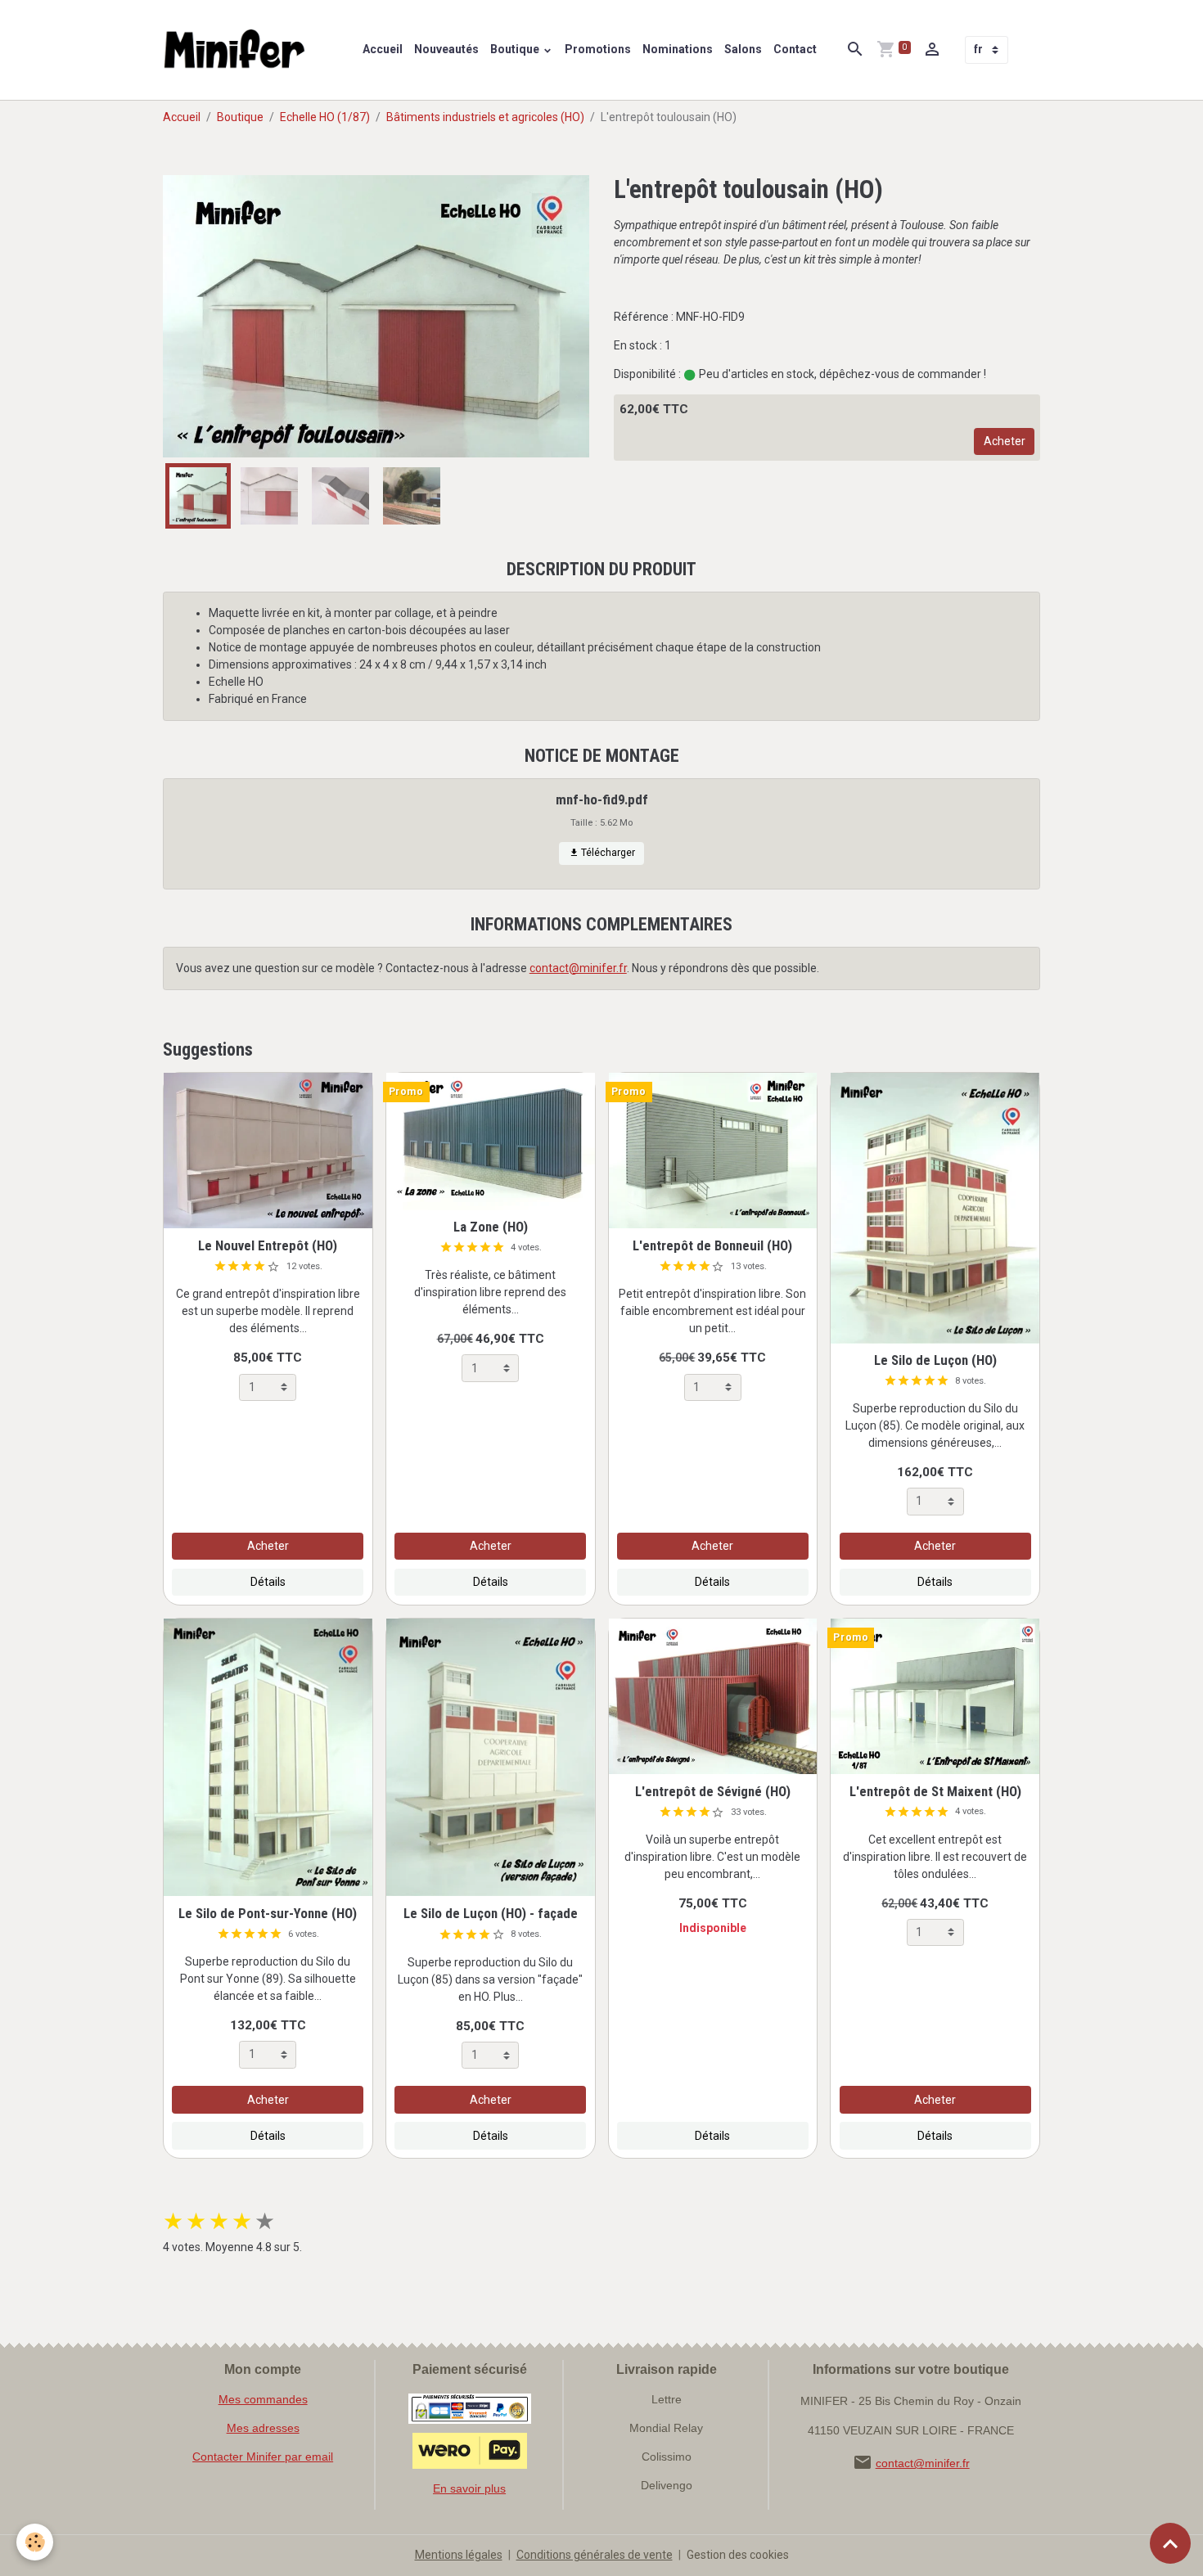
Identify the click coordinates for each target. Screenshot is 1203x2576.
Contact (795, 49)
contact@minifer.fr (578, 968)
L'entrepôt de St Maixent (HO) (935, 1791)
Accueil (383, 49)
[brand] (238, 50)
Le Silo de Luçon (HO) (935, 1360)
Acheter (1005, 441)
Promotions (598, 49)
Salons (743, 49)
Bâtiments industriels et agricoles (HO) (485, 117)
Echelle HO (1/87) (325, 117)
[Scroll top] (1170, 2543)
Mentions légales (459, 2555)
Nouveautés (446, 49)
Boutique (516, 49)
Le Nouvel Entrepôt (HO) (268, 1245)
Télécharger (607, 853)
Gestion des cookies (738, 2555)
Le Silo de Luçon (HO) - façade (491, 1913)
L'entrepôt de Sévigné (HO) (713, 1791)
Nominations (678, 49)
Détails (268, 1582)
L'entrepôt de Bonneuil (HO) (712, 1245)
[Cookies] (35, 2542)
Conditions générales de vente (595, 2555)
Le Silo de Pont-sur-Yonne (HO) (268, 1913)
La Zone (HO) (491, 1227)
